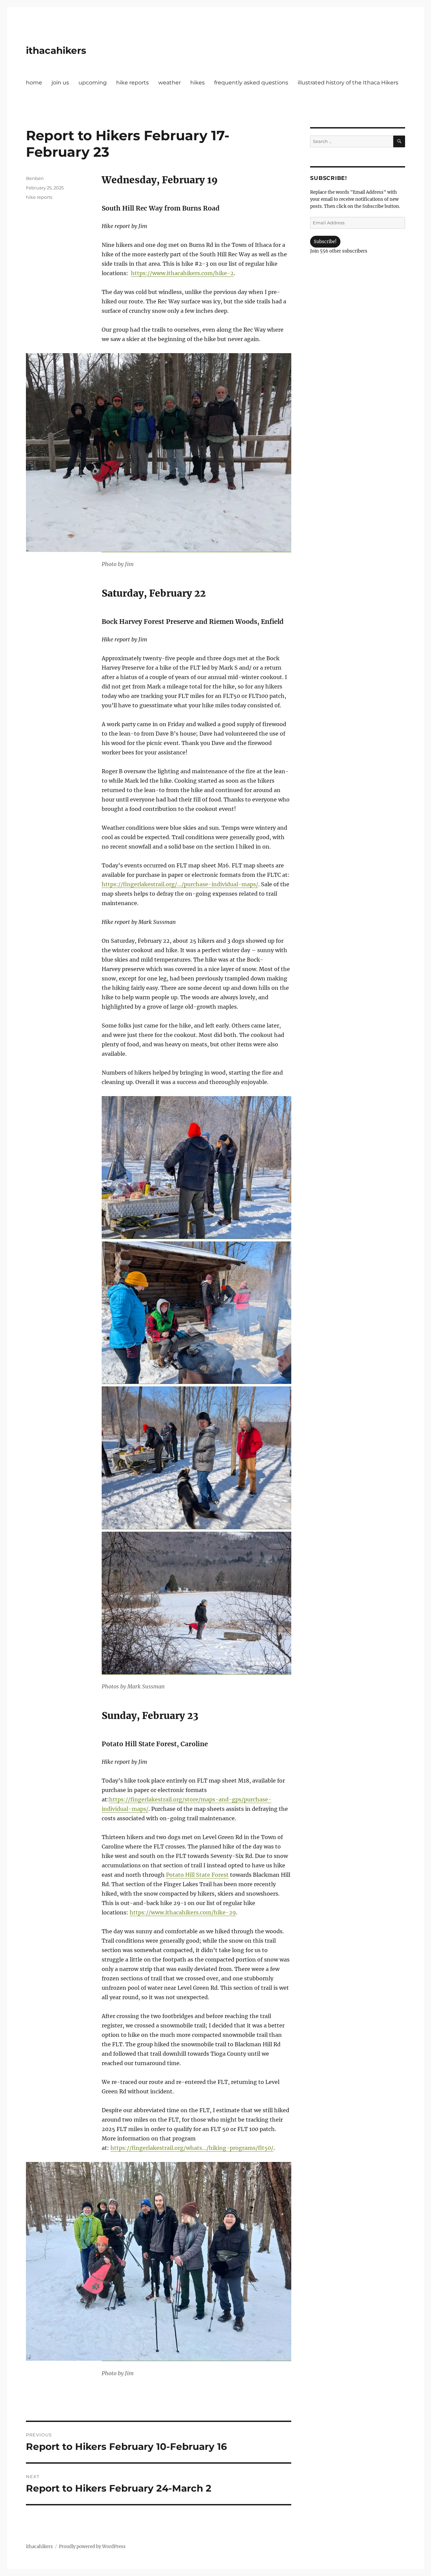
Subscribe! (325, 242)
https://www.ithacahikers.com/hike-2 (182, 273)
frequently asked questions (251, 83)
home (34, 83)
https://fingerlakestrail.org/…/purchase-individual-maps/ (180, 884)
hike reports (132, 83)
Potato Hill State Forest (197, 1875)
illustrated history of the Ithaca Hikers (348, 83)
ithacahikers (56, 50)
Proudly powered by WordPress (92, 2547)
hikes (197, 83)
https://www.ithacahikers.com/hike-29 (183, 1912)
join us (60, 83)
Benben (35, 178)
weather (170, 83)
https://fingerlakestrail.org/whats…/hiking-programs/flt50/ (192, 2148)
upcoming (93, 83)
